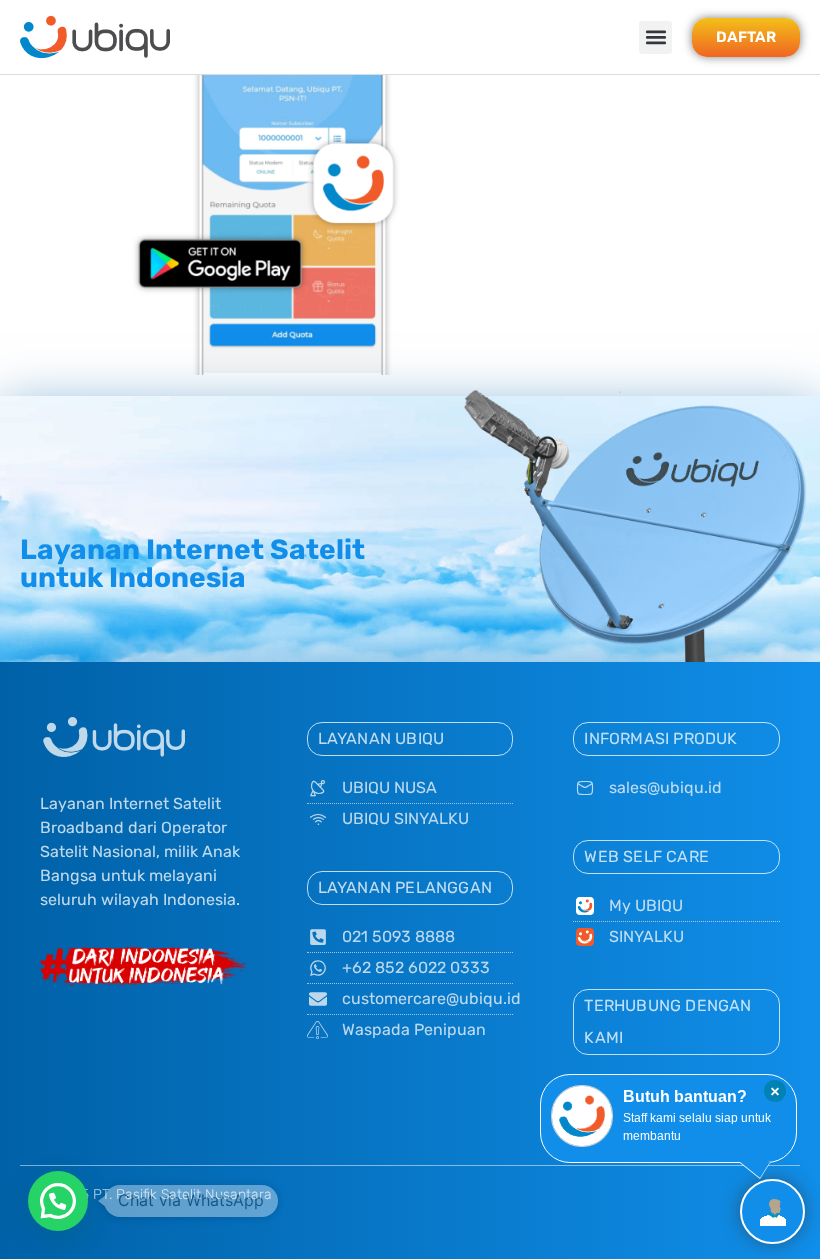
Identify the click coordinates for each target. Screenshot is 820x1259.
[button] (655, 37)
